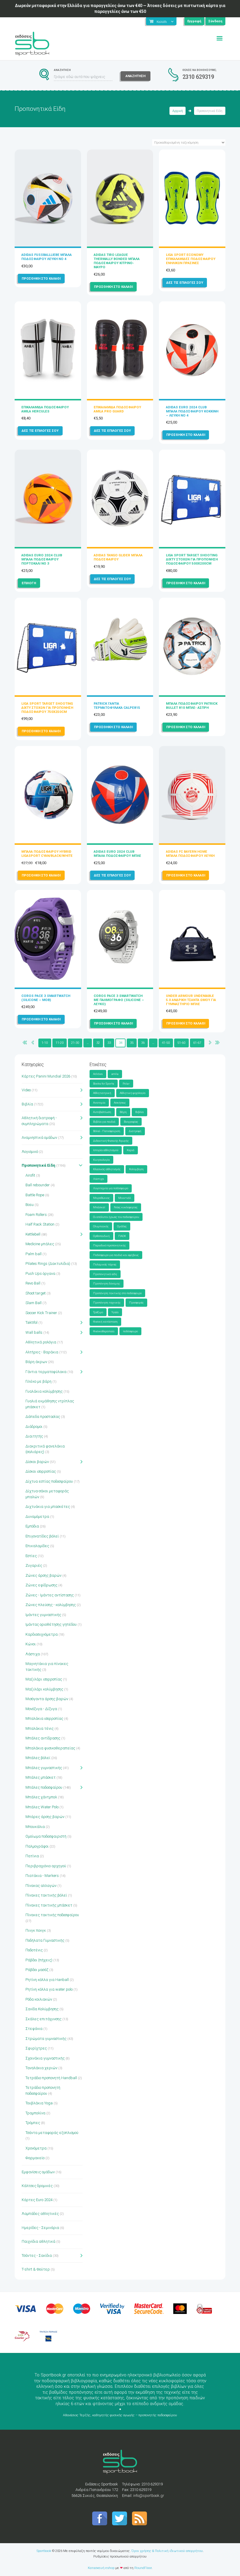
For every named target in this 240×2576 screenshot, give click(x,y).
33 (109, 1043)
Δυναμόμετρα (37, 1516)
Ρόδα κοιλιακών (39, 1999)
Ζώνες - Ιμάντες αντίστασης (50, 1595)
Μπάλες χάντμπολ (41, 1797)
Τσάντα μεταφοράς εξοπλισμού (52, 2133)
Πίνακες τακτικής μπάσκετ (49, 1905)
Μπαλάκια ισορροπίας (44, 1718)
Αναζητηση (136, 76)
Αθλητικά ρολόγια (41, 1342)
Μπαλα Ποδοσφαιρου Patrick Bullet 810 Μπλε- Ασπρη (192, 706)
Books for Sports (104, 1084)
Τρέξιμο (98, 1312)
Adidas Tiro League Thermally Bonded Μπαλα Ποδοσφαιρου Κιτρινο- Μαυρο (117, 261)
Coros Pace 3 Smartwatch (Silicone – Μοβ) (46, 998)
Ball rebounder (38, 1185)
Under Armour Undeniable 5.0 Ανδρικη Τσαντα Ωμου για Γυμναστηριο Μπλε (191, 1000)
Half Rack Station (40, 1224)
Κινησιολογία (101, 1160)
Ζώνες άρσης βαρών (43, 1575)
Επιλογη (29, 583)
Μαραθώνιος (101, 1198)
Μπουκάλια (35, 1827)
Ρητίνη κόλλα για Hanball (47, 1980)
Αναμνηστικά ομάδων (39, 1137)
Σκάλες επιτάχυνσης (43, 2019)
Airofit (30, 1175)
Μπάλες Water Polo (42, 1807)
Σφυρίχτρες (36, 2048)
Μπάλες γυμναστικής (44, 1768)
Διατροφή (135, 1131)
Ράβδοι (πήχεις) (39, 1960)
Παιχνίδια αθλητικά (38, 2241)
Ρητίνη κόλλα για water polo (49, 1989)
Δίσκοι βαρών (37, 1462)
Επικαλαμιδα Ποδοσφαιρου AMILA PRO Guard (117, 409)
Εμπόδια (32, 1526)
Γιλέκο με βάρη (38, 1381)
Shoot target (36, 1293)
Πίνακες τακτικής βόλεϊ (46, 1895)
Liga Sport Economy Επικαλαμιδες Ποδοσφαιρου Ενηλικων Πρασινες (191, 259)
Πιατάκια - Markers (42, 1876)
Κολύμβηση (136, 1169)
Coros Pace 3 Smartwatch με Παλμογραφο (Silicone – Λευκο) (119, 1000)
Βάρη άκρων (36, 1362)
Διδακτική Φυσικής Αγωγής (111, 1141)
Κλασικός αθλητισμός (107, 1169)
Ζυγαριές (34, 1565)
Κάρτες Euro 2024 (37, 2200)
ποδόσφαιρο (130, 1331)
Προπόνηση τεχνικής (107, 1303)
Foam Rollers (36, 1215)
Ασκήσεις (120, 1103)
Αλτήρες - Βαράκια (42, 1352)
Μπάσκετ (99, 1207)
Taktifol (31, 1322)
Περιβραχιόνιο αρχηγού (46, 1866)
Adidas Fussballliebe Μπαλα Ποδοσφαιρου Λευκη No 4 (47, 257)
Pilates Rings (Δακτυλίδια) (48, 1264)
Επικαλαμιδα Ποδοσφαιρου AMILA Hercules (45, 409)
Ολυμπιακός (101, 1226)
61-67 (197, 1043)
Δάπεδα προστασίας (43, 1417)
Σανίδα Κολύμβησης (42, 2009)
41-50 (166, 1043)
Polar (126, 1084)
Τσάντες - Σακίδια (37, 2255)
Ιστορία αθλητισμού (106, 1150)
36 (143, 1043)
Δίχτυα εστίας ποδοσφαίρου (49, 1481)
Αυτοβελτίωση (102, 1112)
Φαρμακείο (35, 2158)
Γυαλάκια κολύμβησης (44, 1391)
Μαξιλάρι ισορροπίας (44, 1679)
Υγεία (115, 1312)
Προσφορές (136, 1303)
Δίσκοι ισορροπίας (41, 1471)
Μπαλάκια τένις (40, 1728)
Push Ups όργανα (40, 1273)
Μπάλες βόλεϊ (38, 1758)
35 (132, 1043)
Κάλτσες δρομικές (37, 2186)
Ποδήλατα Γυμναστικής (45, 1940)
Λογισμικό (30, 1152)
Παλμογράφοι (37, 1846)
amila (115, 1074)
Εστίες (31, 1556)
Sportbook (44, 2551)
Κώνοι (31, 1644)
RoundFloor (143, 2568)
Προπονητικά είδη (105, 1274)
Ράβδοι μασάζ (37, 1970)
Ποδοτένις (34, 1950)
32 (98, 1043)
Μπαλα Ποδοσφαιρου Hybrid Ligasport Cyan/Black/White (47, 854)
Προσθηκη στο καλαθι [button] (41, 278)
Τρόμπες (33, 2123)
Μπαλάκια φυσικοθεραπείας (50, 1748)
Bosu (30, 1205)
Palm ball (34, 1254)
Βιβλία (27, 1104)
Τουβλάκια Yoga (39, 2103)
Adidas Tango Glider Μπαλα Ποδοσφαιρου (118, 557)
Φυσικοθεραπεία (104, 1331)
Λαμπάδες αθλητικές (40, 2214)
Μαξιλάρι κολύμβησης (44, 1689)
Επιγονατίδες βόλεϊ (42, 1536)
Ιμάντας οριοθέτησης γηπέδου (51, 1624)
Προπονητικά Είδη (38, 1165)
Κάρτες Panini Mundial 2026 (46, 1076)
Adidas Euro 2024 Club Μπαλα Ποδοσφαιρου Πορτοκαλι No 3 (42, 559)
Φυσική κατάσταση (105, 1322)
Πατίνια (32, 1856)
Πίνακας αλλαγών (41, 1886)
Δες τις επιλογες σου (185, 283)
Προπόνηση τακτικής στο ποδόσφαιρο (117, 1293)
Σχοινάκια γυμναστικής (45, 2058)
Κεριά (131, 1150)
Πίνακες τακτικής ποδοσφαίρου (52, 1915)
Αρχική (178, 111)
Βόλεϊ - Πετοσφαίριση (107, 1131)
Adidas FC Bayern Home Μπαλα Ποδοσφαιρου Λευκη (190, 854)
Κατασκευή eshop (101, 2568)
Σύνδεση (215, 21)
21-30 (75, 1043)
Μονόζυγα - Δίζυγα (41, 1709)
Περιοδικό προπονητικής (109, 1245)
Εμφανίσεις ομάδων (38, 2172)
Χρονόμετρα (36, 2148)
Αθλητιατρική (102, 1093)
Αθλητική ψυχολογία (133, 1093)
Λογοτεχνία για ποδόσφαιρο (111, 1188)
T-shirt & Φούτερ (36, 2269)
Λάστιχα (33, 1654)
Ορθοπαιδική (101, 1236)
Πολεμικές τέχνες (105, 1264)
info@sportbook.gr (149, 2496)
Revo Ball (33, 1283)
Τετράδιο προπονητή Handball (51, 2078)
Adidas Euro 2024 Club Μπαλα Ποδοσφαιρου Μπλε (117, 854)
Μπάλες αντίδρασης (43, 1738)
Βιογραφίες (131, 1122)
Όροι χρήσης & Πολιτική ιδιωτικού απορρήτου (167, 2551)
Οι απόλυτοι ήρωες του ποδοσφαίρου (116, 1217)
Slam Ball (34, 1303)
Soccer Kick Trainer (41, 1313)
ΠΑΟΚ (122, 1236)
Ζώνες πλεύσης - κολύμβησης (51, 1605)
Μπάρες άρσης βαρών (45, 1817)
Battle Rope (35, 1195)
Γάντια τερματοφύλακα (46, 1372)
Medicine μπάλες (40, 1244)
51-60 (181, 1043)
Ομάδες (122, 1226)
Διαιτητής (34, 1436)
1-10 (45, 1043)
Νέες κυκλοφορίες (126, 1207)
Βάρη (123, 1112)
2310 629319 (198, 77)
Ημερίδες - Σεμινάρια (40, 2228)
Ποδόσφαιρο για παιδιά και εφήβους (116, 1255)
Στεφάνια (34, 2029)
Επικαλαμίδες (37, 1546)
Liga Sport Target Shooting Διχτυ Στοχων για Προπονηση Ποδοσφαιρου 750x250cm (47, 708)
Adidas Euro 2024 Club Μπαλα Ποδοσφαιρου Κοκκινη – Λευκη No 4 (192, 411)
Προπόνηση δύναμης (107, 1283)
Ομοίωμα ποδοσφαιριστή (46, 1836)
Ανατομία (99, 1103)
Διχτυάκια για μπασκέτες (48, 1507)
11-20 (60, 1043)
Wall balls (34, 1332)
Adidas (98, 1074)
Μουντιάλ (125, 1198)
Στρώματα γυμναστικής (46, 2039)
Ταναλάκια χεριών (41, 2068)
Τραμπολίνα (35, 2113)
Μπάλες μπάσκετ (41, 1777)
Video (26, 1090)
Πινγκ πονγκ (36, 1930)
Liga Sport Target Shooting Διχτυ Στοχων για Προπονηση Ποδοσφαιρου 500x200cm (192, 559)
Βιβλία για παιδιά (104, 1122)
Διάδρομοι (34, 1427)
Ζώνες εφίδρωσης (41, 1585)
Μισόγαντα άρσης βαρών (47, 1699)
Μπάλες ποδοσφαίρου (44, 1787)
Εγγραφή (194, 21)
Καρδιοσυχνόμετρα (42, 1634)
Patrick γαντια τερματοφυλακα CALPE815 (117, 706)
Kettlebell (33, 1234)
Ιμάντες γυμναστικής (43, 1615)
